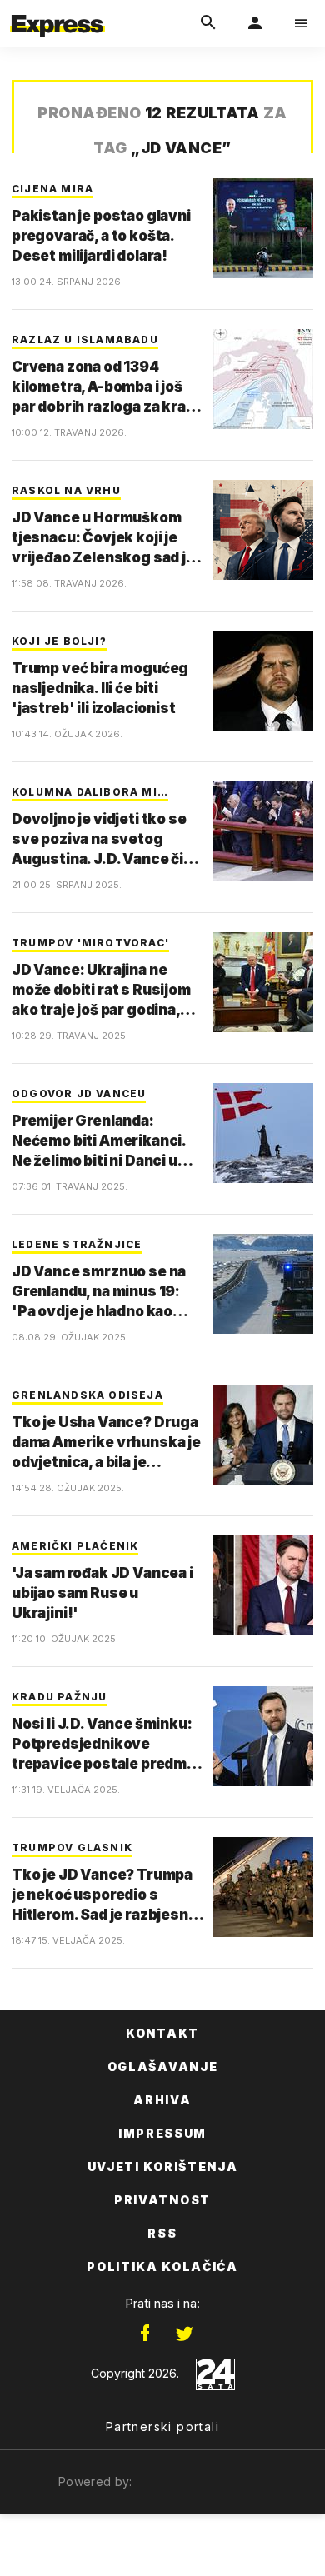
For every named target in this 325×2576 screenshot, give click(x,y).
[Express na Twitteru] (184, 2334)
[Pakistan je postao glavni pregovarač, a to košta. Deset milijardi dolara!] (263, 228)
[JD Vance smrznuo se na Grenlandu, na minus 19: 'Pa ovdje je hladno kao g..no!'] (263, 1284)
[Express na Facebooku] (145, 2334)
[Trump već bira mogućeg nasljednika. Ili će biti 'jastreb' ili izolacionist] (263, 681)
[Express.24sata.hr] (57, 11)
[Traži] (208, 23)
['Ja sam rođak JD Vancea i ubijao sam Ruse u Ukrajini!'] (263, 1585)
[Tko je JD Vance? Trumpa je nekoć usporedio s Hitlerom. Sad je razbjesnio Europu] (263, 1887)
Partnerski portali (162, 2426)
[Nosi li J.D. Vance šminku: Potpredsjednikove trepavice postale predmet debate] (263, 1736)
